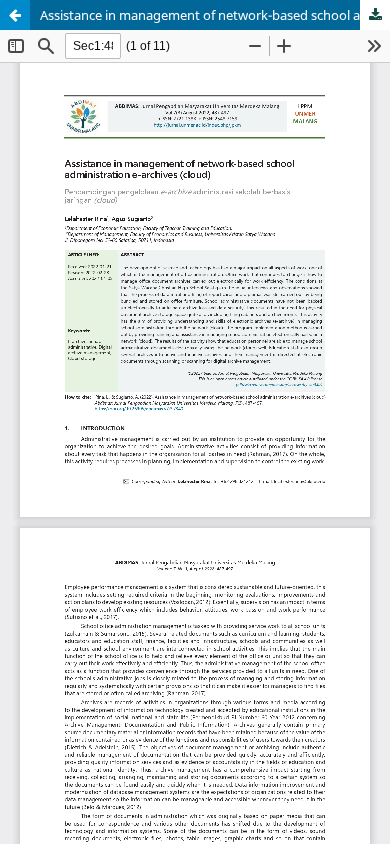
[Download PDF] (375, 15)
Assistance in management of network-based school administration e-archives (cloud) (215, 15)
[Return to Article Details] (15, 15)
